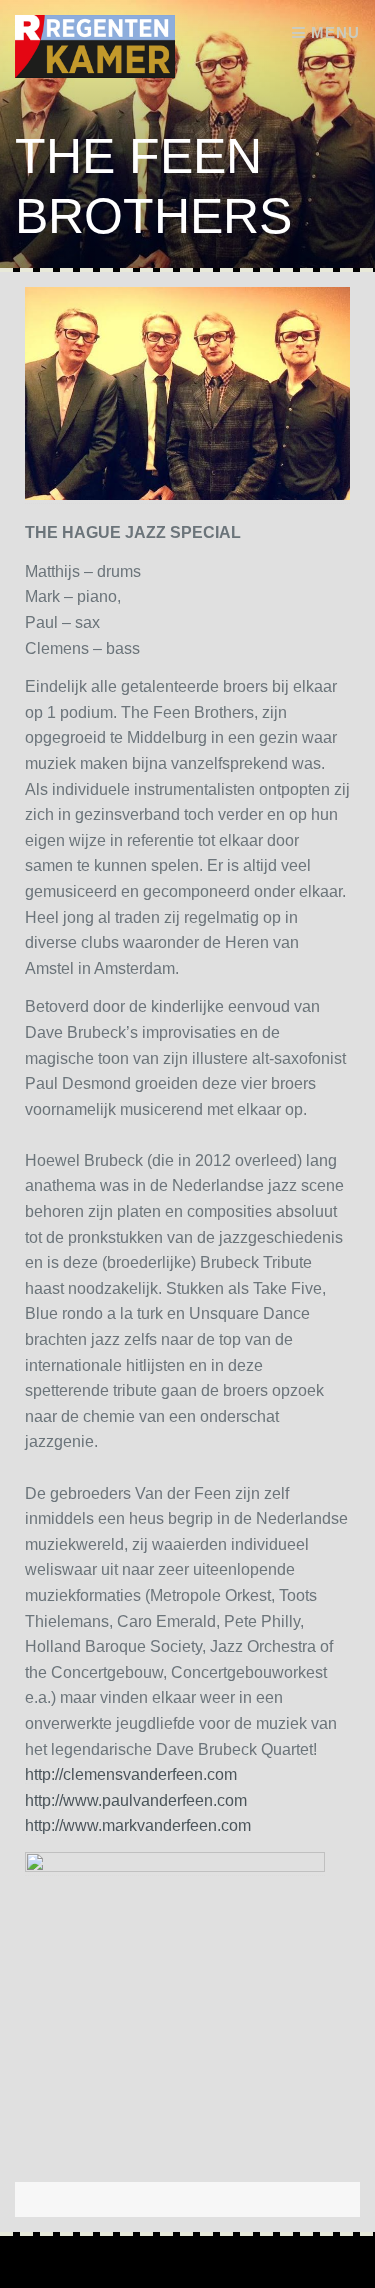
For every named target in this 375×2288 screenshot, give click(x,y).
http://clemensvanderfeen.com (131, 1774)
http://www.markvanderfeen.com (138, 1825)
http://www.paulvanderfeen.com (136, 1800)
